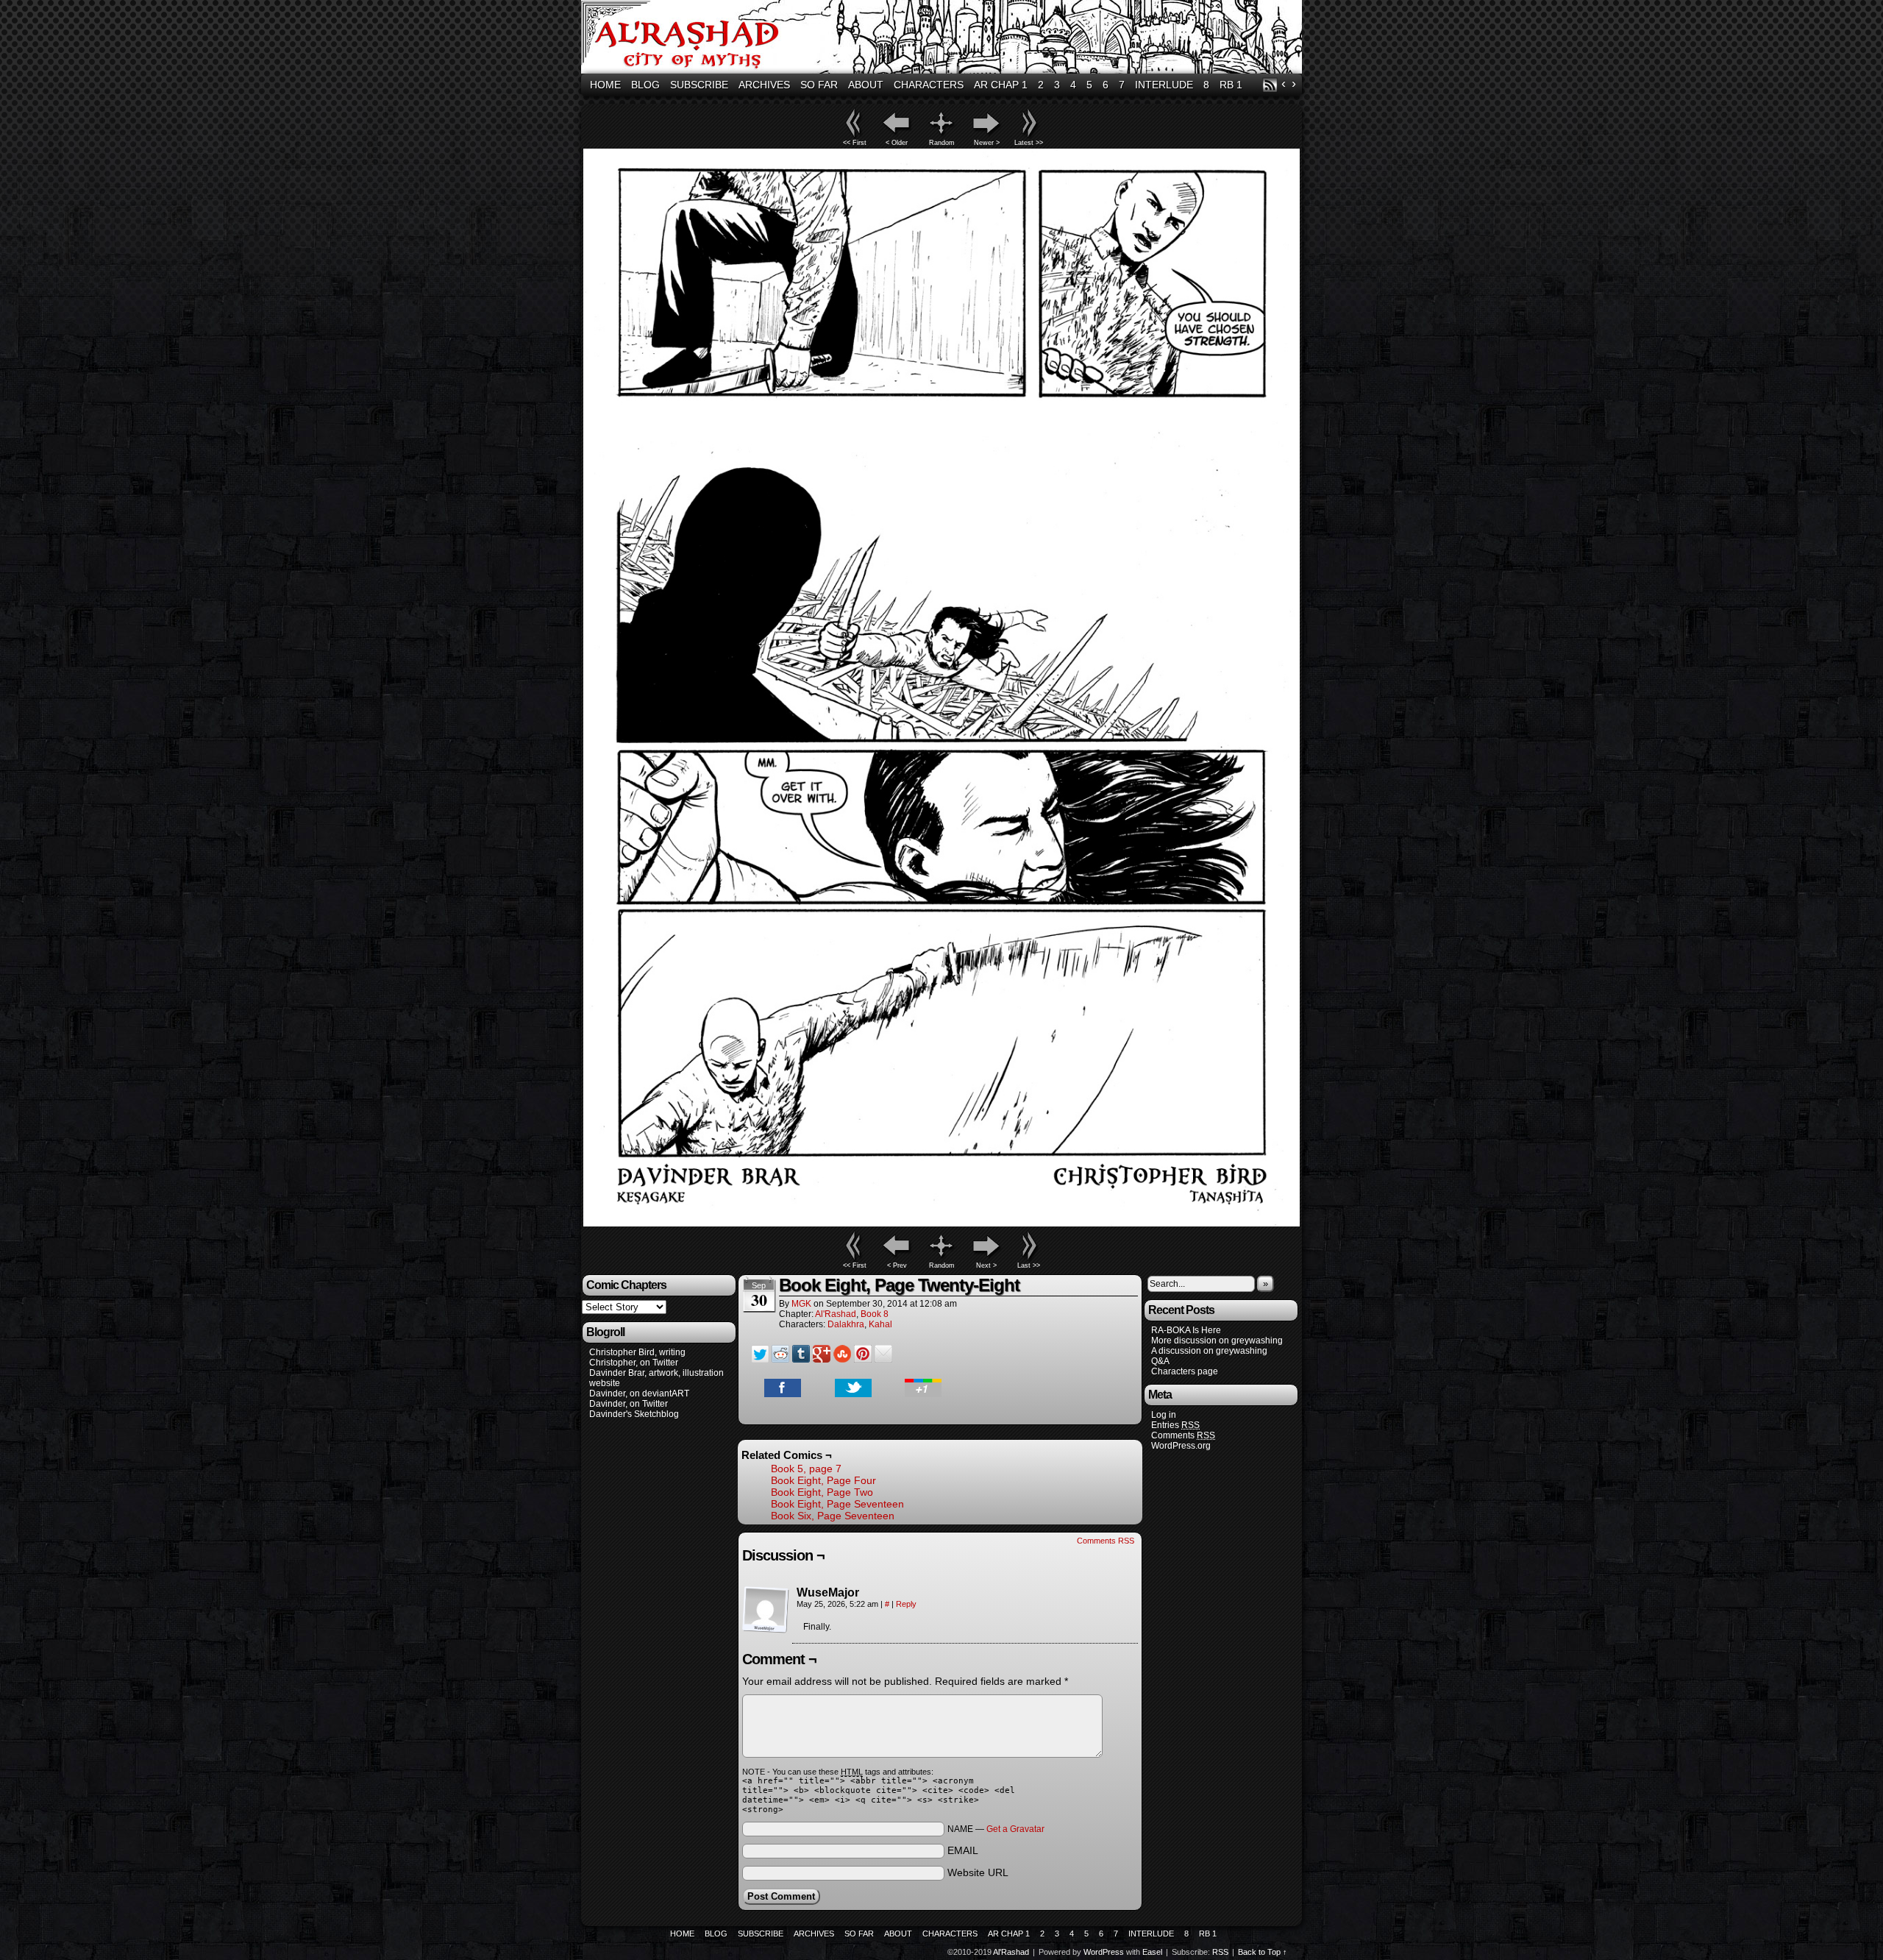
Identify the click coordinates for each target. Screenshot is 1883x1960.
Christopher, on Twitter (634, 1363)
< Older (897, 143)
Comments (1183, 1435)
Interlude (1164, 85)
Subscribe (699, 85)
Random (942, 143)
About (866, 85)
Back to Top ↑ (1263, 1952)
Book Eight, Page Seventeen (837, 1504)
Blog (645, 85)
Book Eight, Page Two (822, 1492)
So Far (819, 85)
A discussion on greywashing (1209, 1351)
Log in (1164, 1415)
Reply (906, 1604)
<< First (855, 143)
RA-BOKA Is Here (1186, 1330)
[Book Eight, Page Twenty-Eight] (941, 1223)
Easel (1152, 1952)
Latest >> (1029, 143)
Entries (1175, 1425)
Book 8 (875, 1314)
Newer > (987, 143)
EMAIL (963, 1850)
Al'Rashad (944, 39)
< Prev (897, 1265)
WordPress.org (1181, 1446)
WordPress (1104, 1952)
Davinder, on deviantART (639, 1393)
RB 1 (1231, 85)
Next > (986, 1265)
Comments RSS (1106, 1541)
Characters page (1185, 1371)
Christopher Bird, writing (637, 1352)
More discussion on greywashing (1217, 1341)
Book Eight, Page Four (823, 1480)
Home (605, 85)
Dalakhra (846, 1324)
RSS (1270, 85)
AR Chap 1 (1001, 85)
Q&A (1160, 1361)
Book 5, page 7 (806, 1469)
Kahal (880, 1324)
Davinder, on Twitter (629, 1404)
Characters (929, 85)
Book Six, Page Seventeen (833, 1516)
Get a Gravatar (1015, 1829)
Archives (764, 85)
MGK (801, 1304)
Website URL (978, 1872)
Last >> (1029, 1265)
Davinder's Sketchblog (634, 1414)
